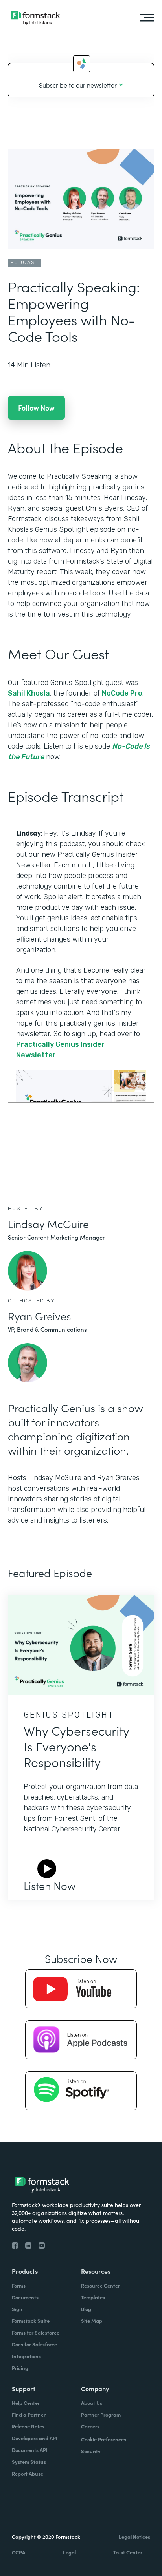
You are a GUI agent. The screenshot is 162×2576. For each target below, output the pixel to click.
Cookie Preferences (104, 2439)
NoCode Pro (122, 693)
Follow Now (36, 408)
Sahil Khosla (29, 693)
